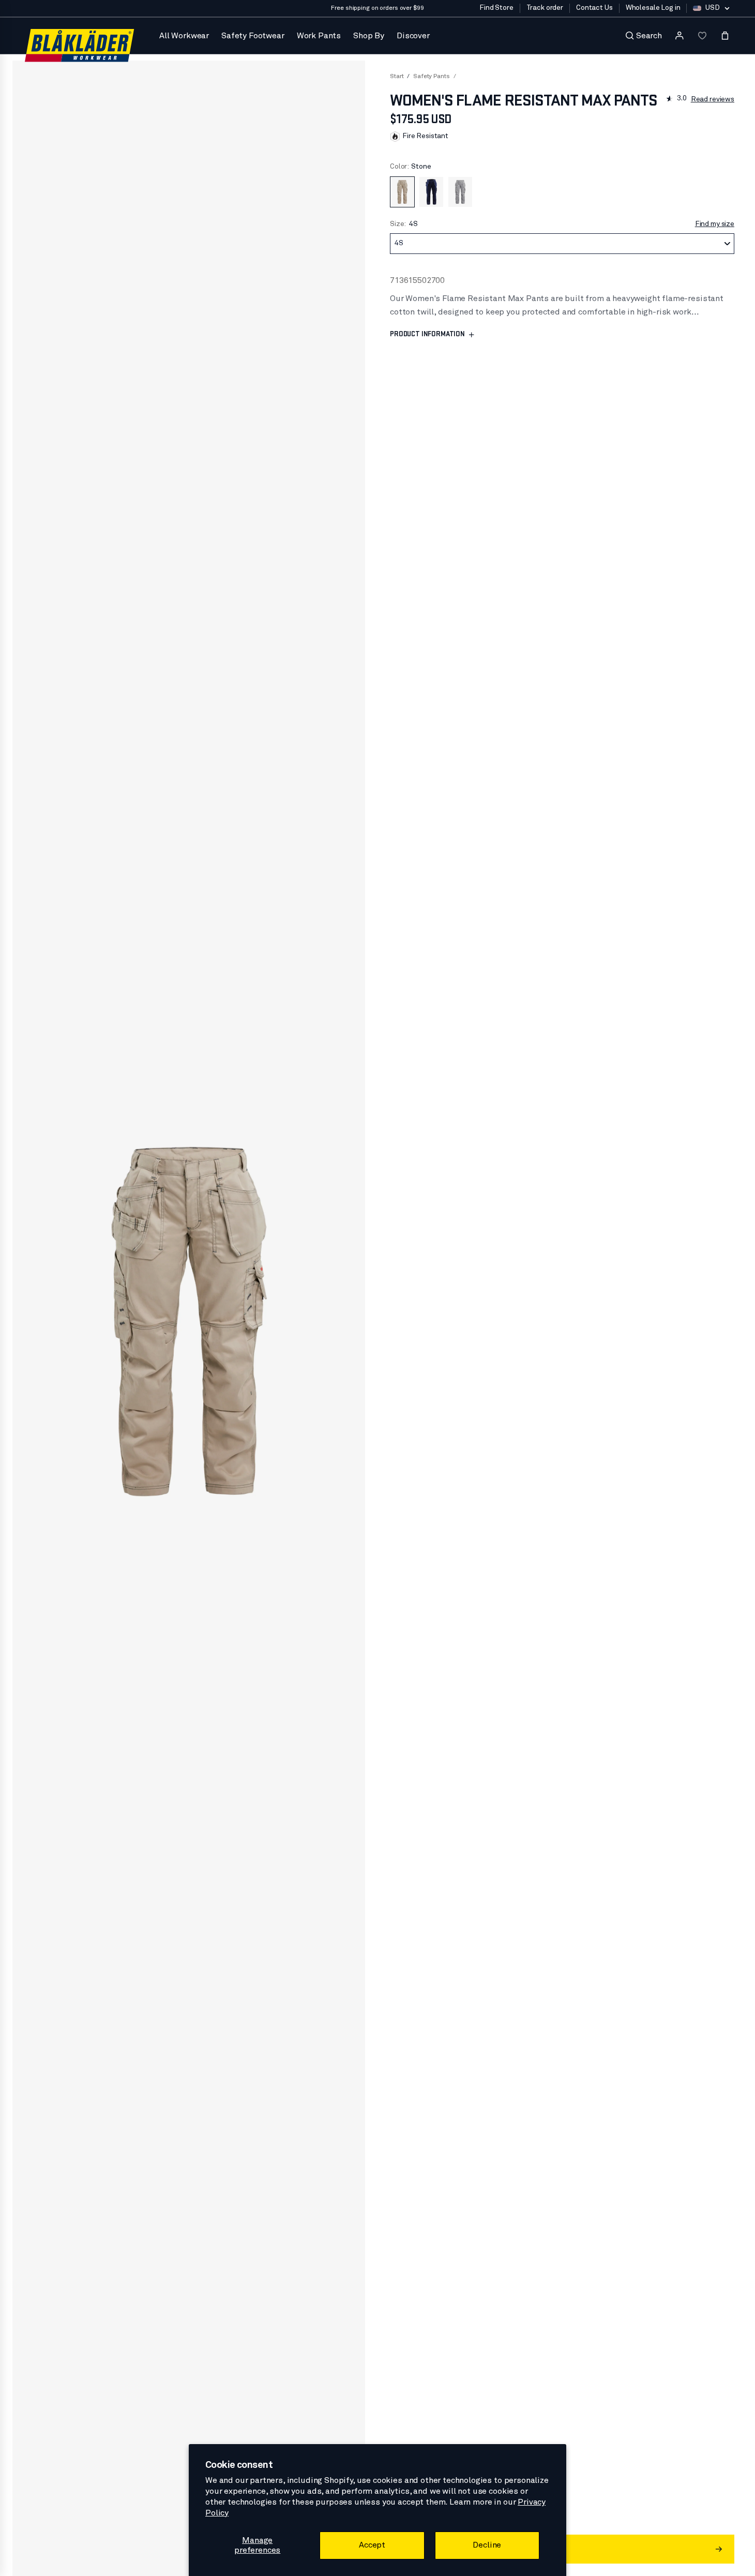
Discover (413, 36)
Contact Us (594, 8)
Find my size (715, 224)
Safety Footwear (253, 36)
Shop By (369, 36)
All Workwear (184, 36)
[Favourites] (702, 36)
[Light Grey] (460, 192)
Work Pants (319, 36)
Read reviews (713, 99)
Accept (372, 2545)
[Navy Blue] (431, 192)
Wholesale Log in (653, 8)
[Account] (679, 36)
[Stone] (402, 192)
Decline (487, 2545)
